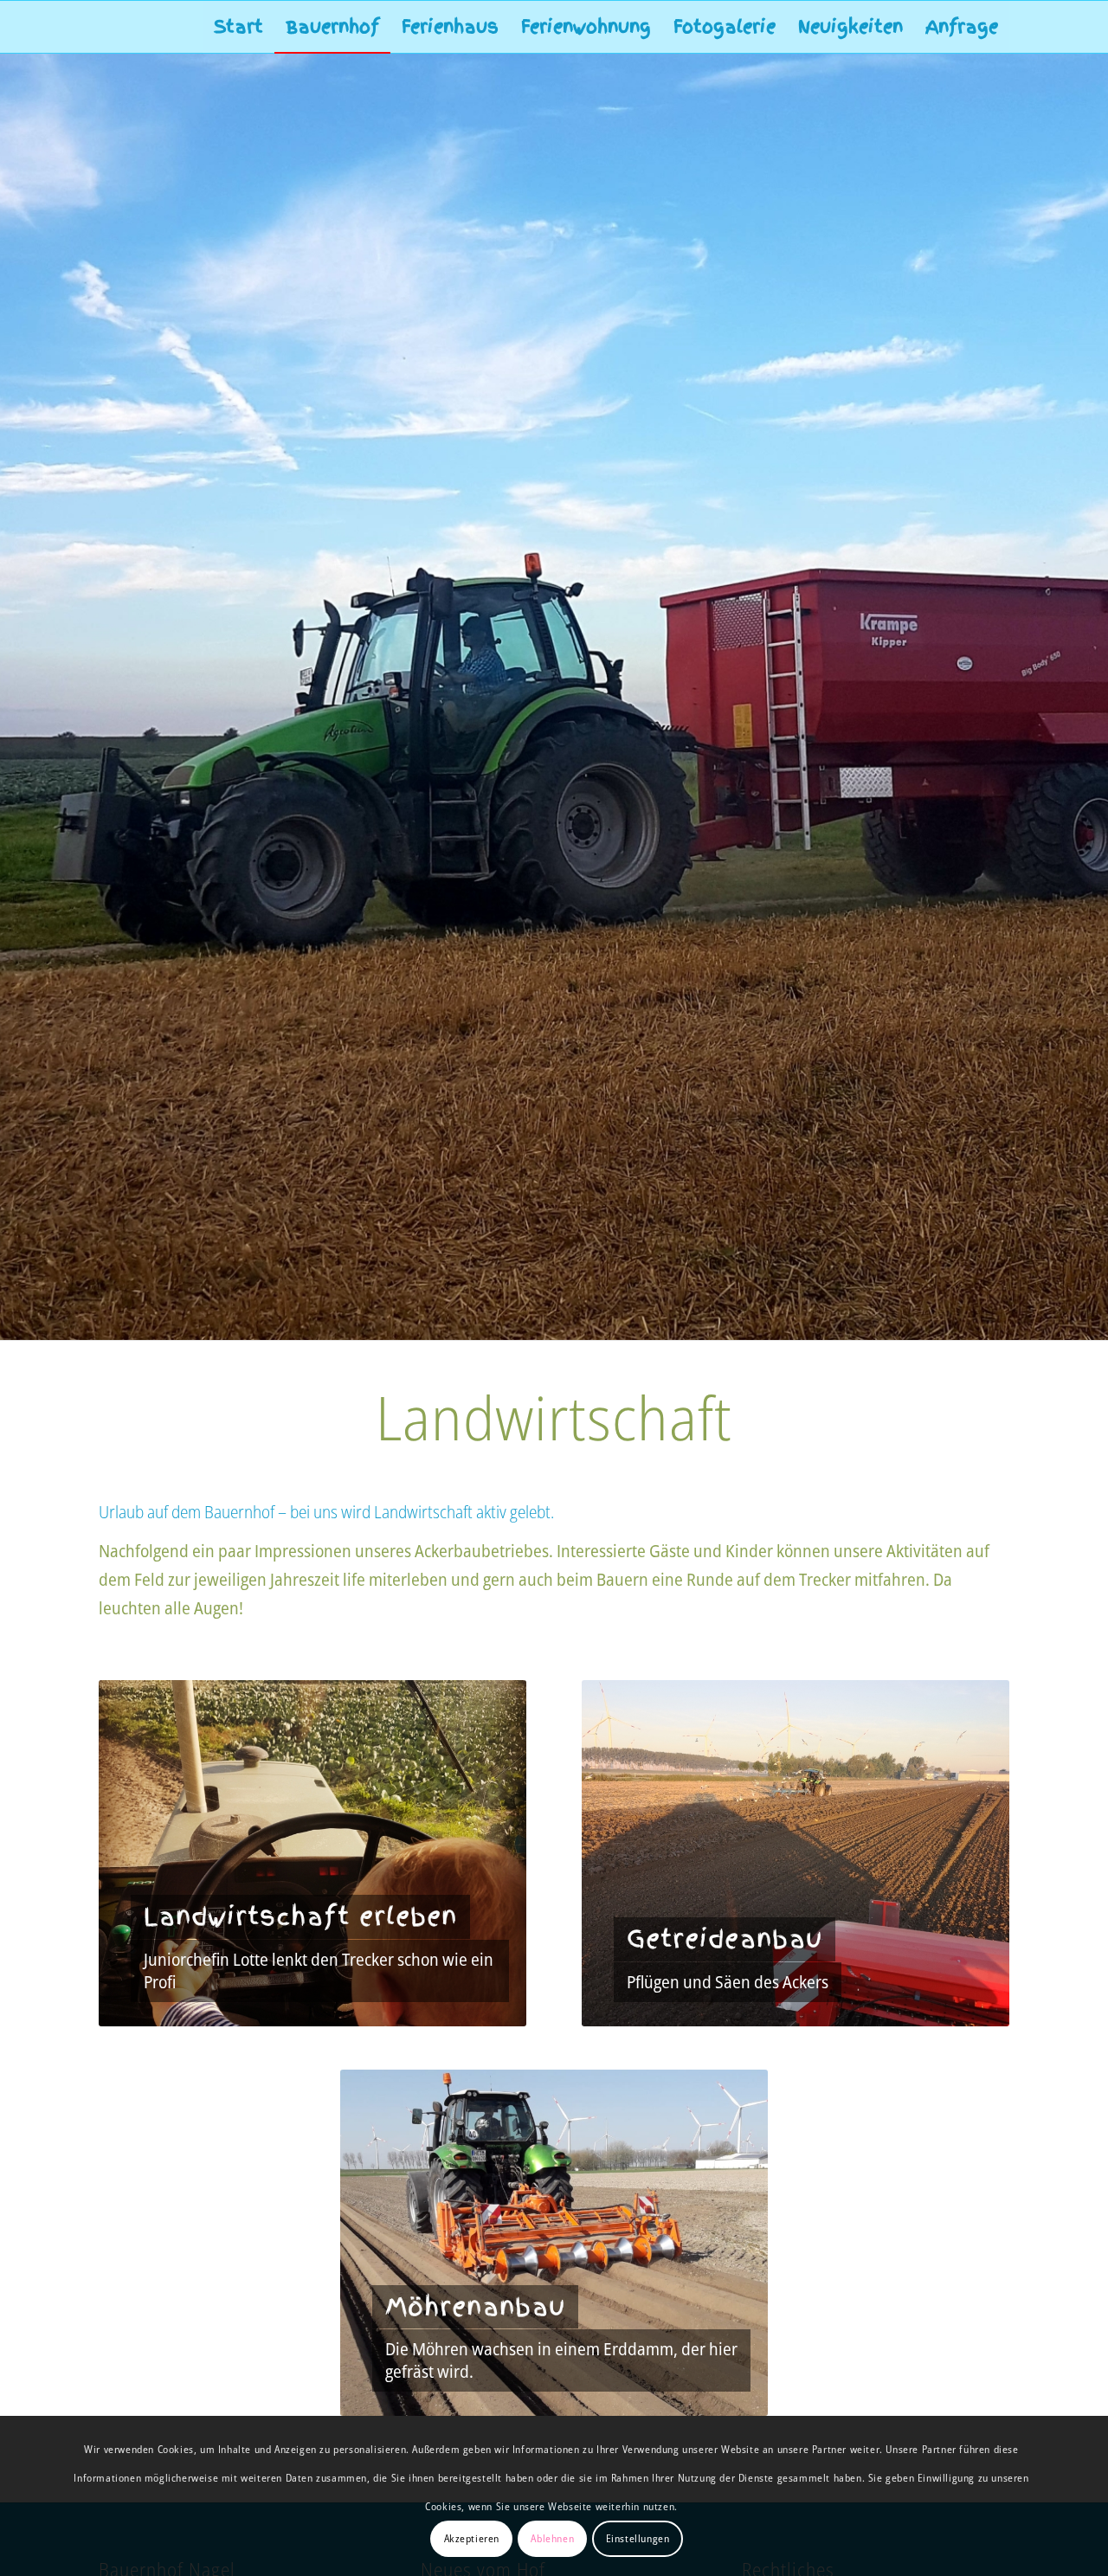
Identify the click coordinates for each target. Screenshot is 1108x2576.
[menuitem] (238, 27)
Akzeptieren (472, 2538)
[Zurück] (138, 1853)
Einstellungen (638, 2538)
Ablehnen (552, 2538)
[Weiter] (487, 1853)
